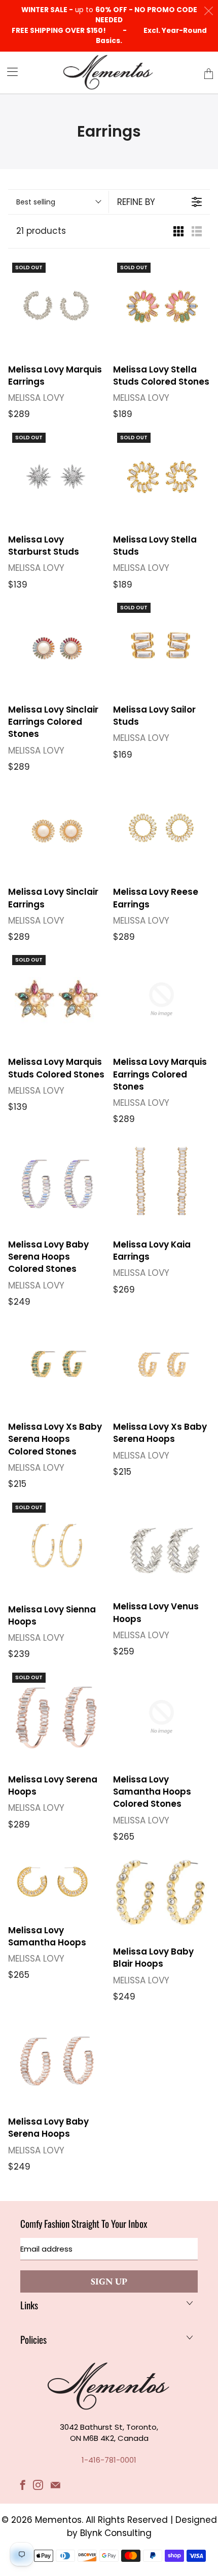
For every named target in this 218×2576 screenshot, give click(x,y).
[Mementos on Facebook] (23, 2485)
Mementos (58, 2520)
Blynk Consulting (116, 2533)
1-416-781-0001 (109, 2460)
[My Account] (9, 72)
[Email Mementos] (56, 2485)
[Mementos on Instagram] (38, 2485)
